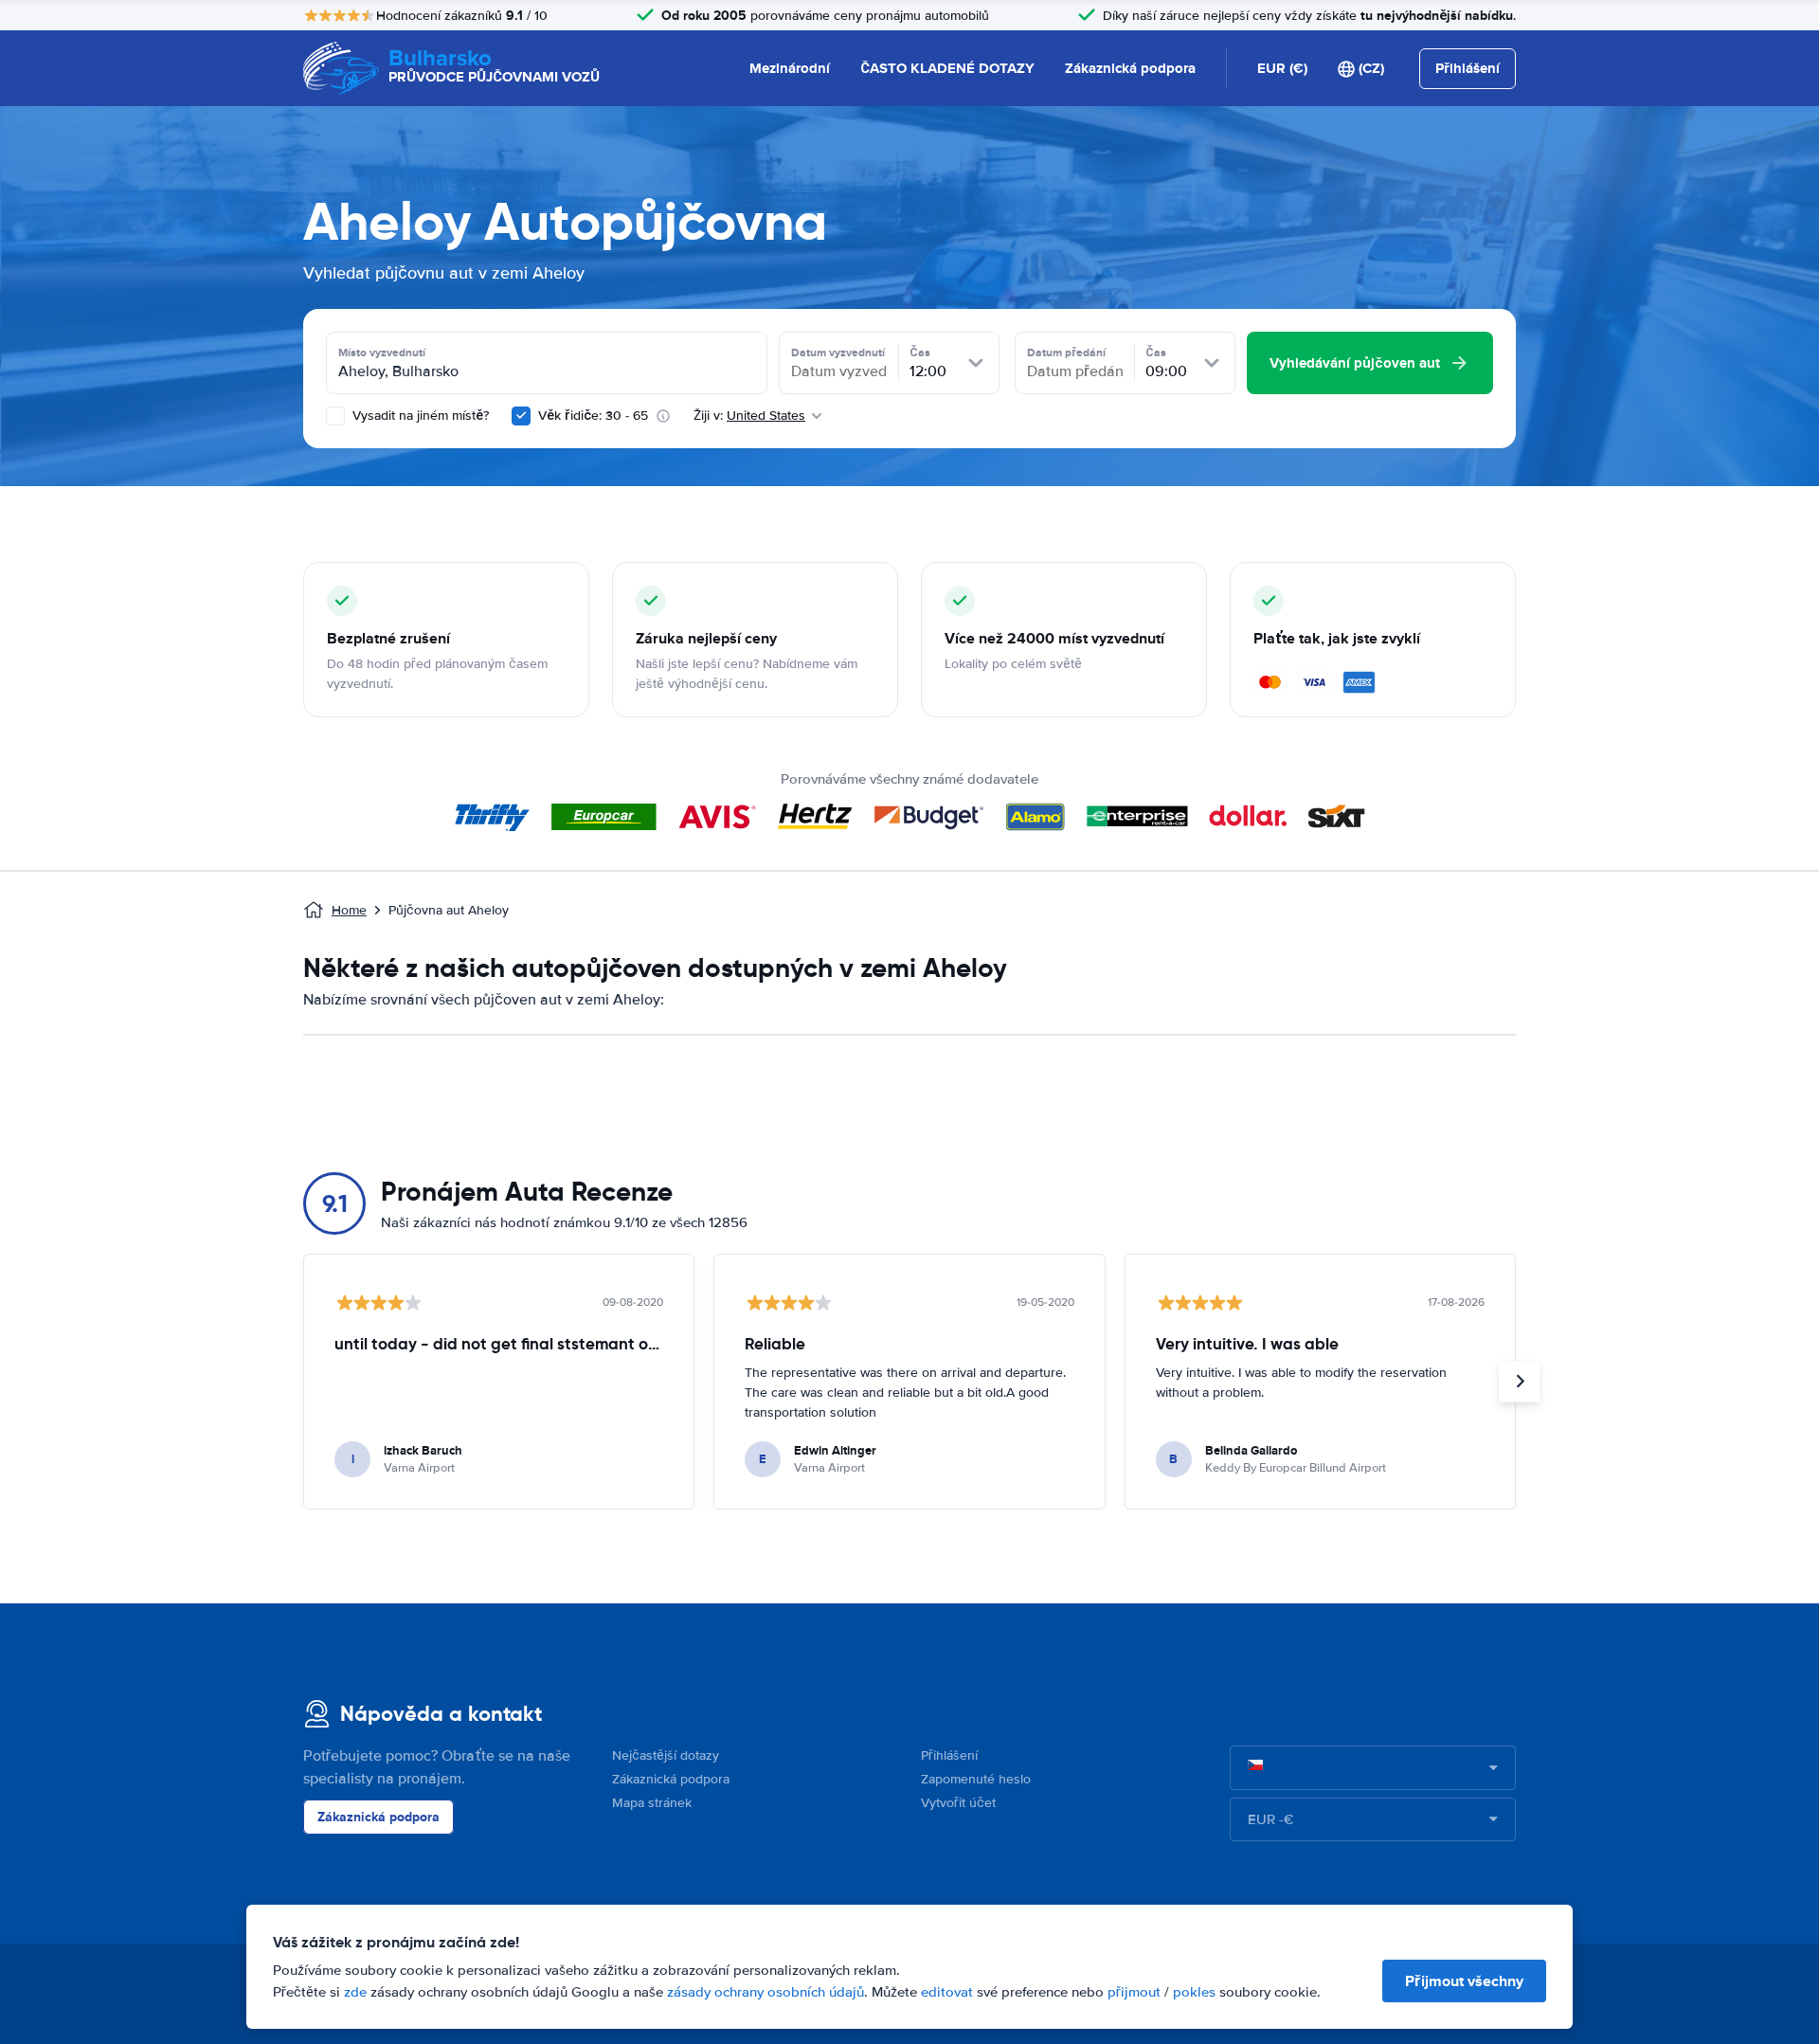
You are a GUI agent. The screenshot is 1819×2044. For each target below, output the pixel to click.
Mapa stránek (652, 1803)
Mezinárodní (790, 68)
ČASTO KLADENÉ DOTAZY (947, 68)
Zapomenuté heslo (976, 1779)
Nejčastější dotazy (666, 1755)
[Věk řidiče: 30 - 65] (521, 416)
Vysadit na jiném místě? (419, 416)
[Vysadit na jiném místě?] (335, 416)
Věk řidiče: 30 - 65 (593, 416)
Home (349, 910)
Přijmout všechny (1464, 1981)
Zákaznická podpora (1130, 68)
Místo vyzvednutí (382, 353)
